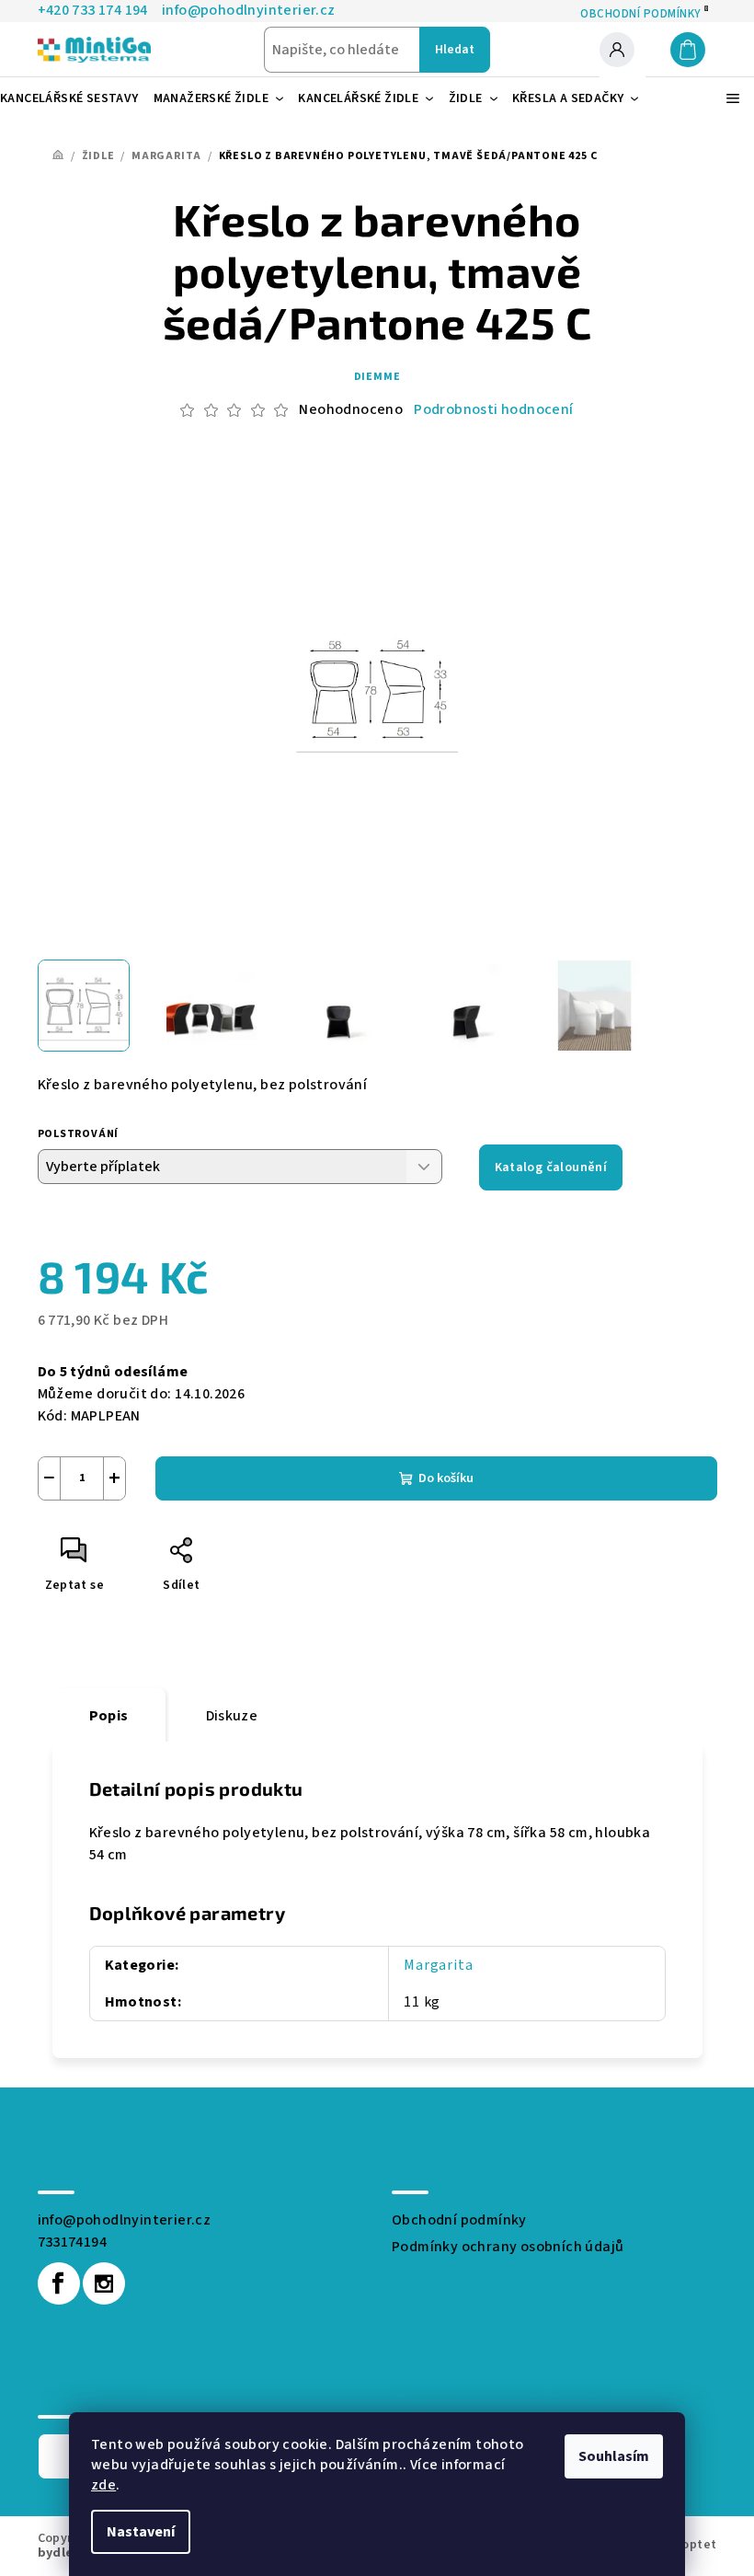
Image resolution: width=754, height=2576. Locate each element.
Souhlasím (614, 2456)
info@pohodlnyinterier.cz (125, 2220)
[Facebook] (59, 2283)
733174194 (73, 2242)
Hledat (455, 50)
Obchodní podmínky (459, 2220)
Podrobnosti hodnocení (493, 409)
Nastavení (141, 2532)
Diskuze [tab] (232, 1716)
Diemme (377, 377)
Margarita (438, 1965)
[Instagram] (104, 2283)
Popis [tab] (109, 1716)
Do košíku (446, 1478)
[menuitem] (77, 98)
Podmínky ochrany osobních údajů (508, 2247)
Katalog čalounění (551, 1167)
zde (103, 2485)
